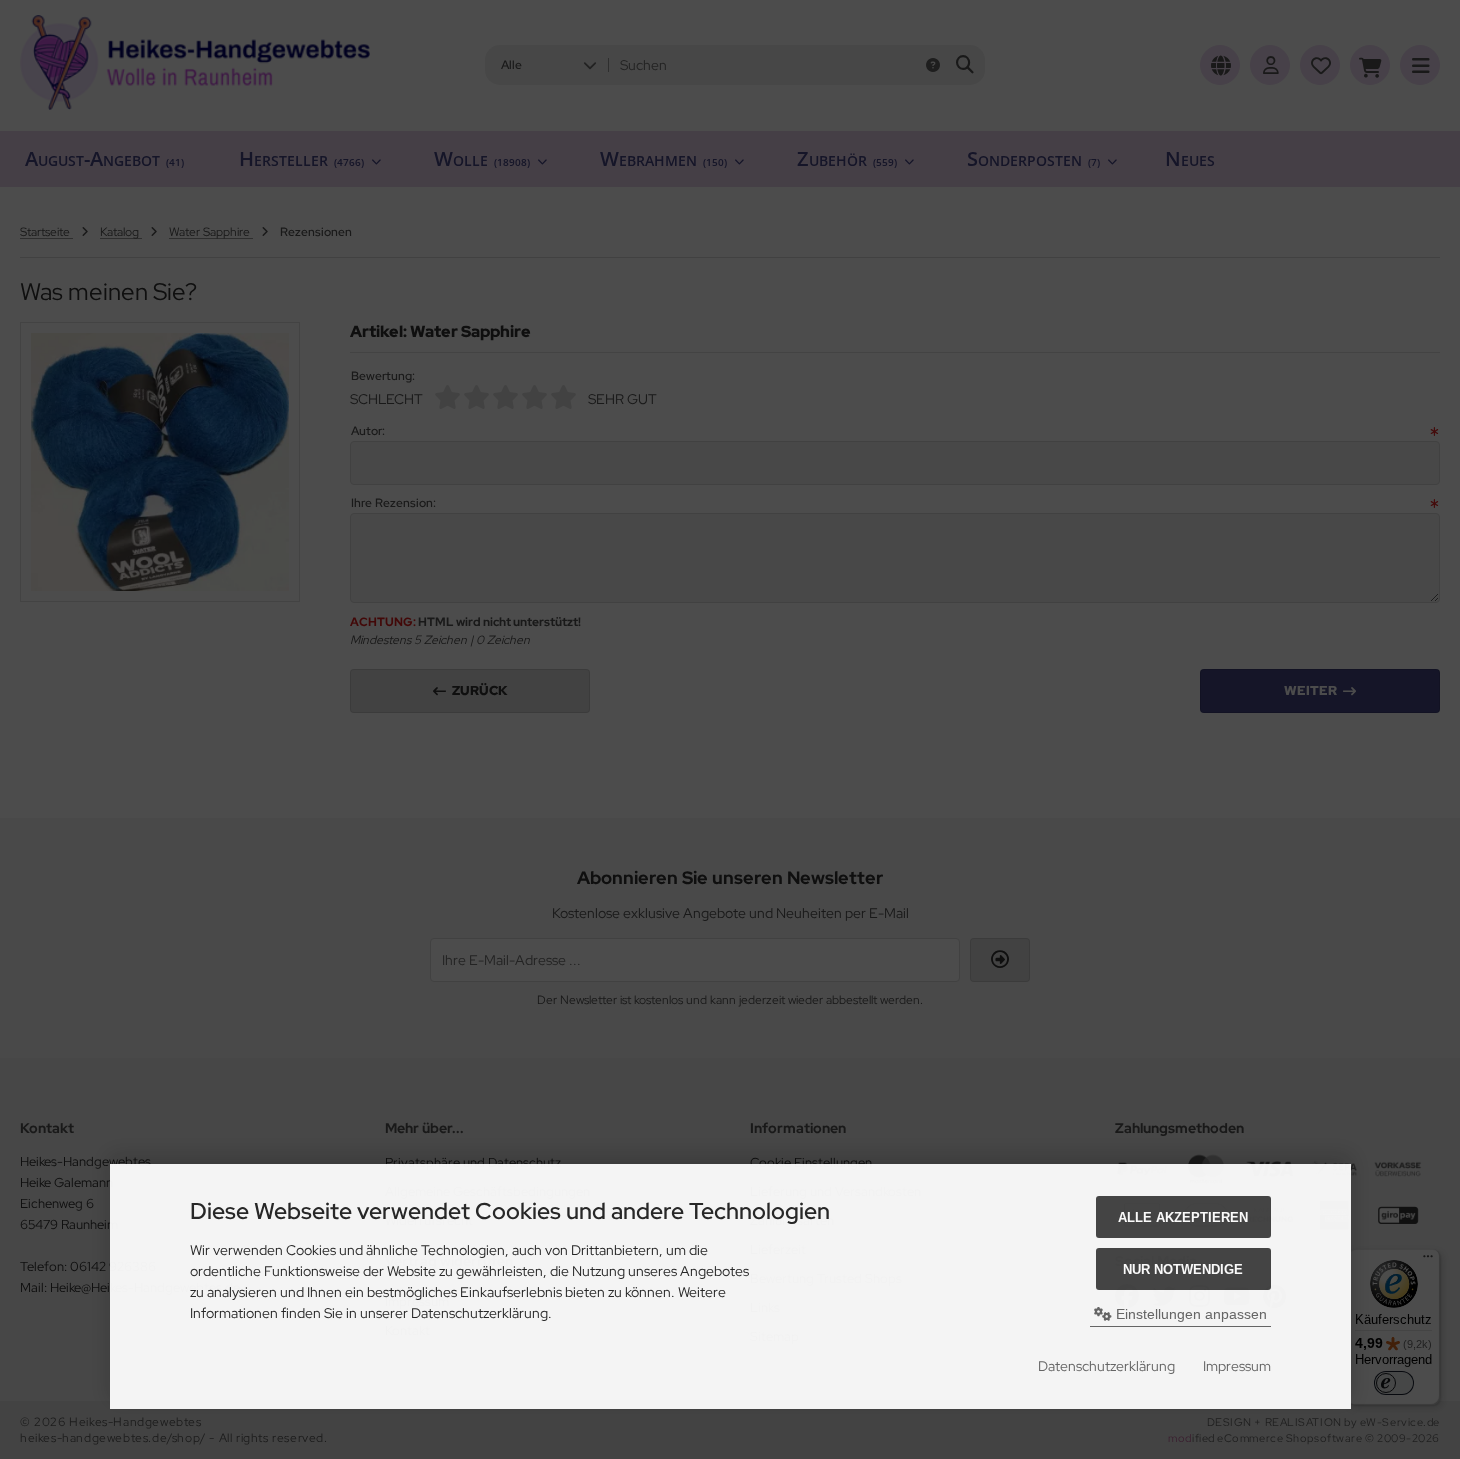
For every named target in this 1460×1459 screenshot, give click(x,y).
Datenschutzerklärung (1106, 1366)
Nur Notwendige (1183, 1269)
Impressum (1237, 1366)
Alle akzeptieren (1183, 1217)
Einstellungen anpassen (1189, 1314)
